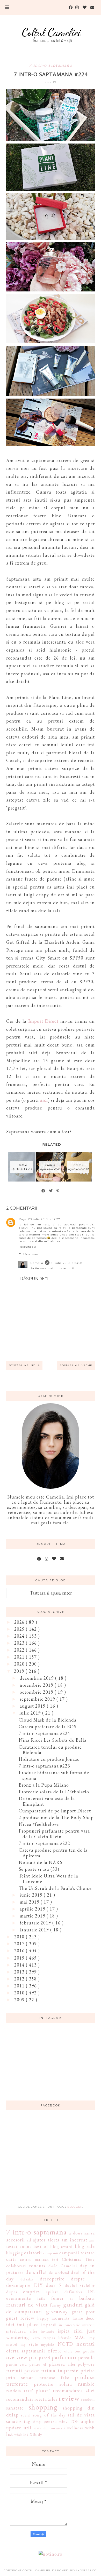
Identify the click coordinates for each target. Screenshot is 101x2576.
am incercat (74, 2240)
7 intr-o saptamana (51, 65)
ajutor (39, 2240)
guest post (83, 2312)
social (26, 2415)
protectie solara (53, 2384)
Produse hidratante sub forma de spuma (54, 1775)
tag (27, 2421)
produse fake (54, 2378)
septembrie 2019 (38, 1699)
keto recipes (44, 2338)
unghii (88, 2421)
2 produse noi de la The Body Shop (56, 1817)
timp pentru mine (50, 2422)
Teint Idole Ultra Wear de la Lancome (48, 1879)
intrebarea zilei (22, 2331)
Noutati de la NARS (41, 1862)
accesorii (16, 2240)
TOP (74, 2422)
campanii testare (77, 2253)
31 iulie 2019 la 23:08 (67, 1263)
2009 (20, 2000)
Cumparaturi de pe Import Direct (55, 1811)
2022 (20, 1650)
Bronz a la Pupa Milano (44, 1785)
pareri (45, 2358)
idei (10, 2324)
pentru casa (17, 2364)
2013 (20, 1972)
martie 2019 (33, 1916)
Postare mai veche (76, 1365)
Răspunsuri (31, 1254)
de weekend (59, 2273)
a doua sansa (82, 2233)
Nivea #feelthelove (39, 1824)
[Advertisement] (51, 2161)
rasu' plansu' (37, 2391)
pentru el (38, 2364)
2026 (20, 1622)
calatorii (33, 2253)
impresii (49, 2325)
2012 (20, 1979)
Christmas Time (78, 2259)
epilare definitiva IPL (70, 2292)
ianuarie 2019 (35, 1930)
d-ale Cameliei (63, 2266)
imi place (28, 2324)
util (27, 2428)
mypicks (48, 2344)
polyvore (86, 2364)
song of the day (49, 2415)
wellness (75, 2428)
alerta (53, 2240)
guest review (20, 2318)
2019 (20, 1671)
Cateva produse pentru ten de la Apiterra (53, 1853)
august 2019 (33, 1706)
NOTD (65, 2344)
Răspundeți (27, 1247)
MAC (80, 2337)
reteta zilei (46, 2399)
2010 (20, 1993)
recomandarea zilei (74, 2391)
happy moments (54, 2318)
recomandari (20, 2399)
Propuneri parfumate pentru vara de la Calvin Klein (54, 1834)
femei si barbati (73, 2298)
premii (14, 2370)
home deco (84, 2318)
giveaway (57, 2311)
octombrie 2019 (37, 1692)
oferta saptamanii (26, 2351)
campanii (51, 2253)
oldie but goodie (80, 2351)
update (14, 2428)
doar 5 (54, 2285)
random (14, 2391)
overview (17, 2357)
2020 (20, 1664)
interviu (89, 2325)
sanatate (15, 2408)
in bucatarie (70, 2325)
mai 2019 (30, 1902)
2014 (20, 1965)
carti (11, 2259)
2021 (20, 1657)
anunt (26, 2246)
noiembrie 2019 (37, 1685)
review (69, 2398)
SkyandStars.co (83, 2570)
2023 (20, 1643)
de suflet (36, 2272)
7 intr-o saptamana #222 (44, 1843)
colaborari (16, 2266)
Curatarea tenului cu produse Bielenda (50, 1750)
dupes (12, 2292)
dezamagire (18, 2285)
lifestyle (65, 2338)
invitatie (48, 2331)
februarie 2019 (36, 1923)
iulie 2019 (31, 1713)
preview (32, 2371)
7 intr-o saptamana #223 (44, 1766)
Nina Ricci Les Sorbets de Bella (53, 1740)
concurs (37, 2266)
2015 (20, 1958)
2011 (20, 1986)
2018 (20, 1937)
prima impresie (60, 2370)
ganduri (73, 2304)
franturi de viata (27, 2304)
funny (55, 2305)
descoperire (52, 2279)
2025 (20, 1629)
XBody (36, 2434)
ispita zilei (70, 2331)
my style (29, 2344)
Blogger (75, 2207)
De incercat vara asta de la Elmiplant (47, 1801)
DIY (38, 2285)
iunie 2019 (32, 1895)
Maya (23, 1219)
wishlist (21, 2434)
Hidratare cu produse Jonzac (49, 1759)
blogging (15, 2253)
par (33, 2357)
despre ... (83, 2279)
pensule (86, 2357)
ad (29, 2240)
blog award (62, 2246)
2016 (20, 1951)
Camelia (37, 1263)
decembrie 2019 (37, 1678)
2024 (20, 1636)
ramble (86, 2384)
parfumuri (64, 2357)
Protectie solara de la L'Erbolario (54, 1792)
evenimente (19, 2298)
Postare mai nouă (24, 1365)
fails (41, 2298)
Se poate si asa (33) (39, 1869)
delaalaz (27, 2279)
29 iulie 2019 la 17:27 (44, 1219)
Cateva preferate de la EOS (48, 1727)
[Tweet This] (51, 1191)
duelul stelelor (80, 2285)
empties (31, 2292)
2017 (20, 1944)
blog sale (85, 2246)
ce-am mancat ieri (39, 2259)
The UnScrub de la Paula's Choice (55, 1888)
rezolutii (88, 2399)
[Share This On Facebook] (44, 1191)
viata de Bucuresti (49, 2428)
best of (41, 2246)
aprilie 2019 (33, 1909)
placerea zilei (62, 2364)
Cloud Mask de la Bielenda (48, 1720)
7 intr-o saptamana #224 (44, 1733)
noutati (86, 2344)
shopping (43, 2407)
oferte (55, 2350)
